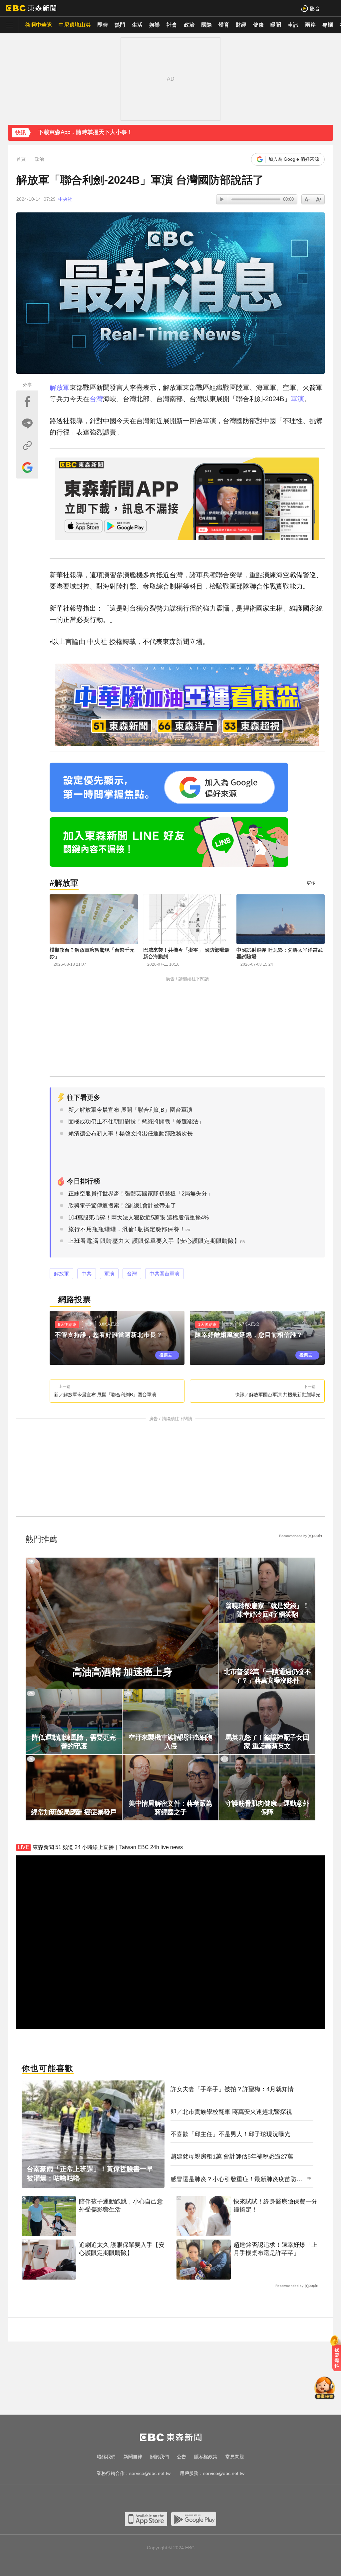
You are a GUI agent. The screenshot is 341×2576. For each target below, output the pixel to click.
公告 (181, 2457)
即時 (103, 25)
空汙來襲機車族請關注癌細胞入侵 (170, 1742)
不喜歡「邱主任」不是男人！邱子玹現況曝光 (230, 2134)
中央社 (65, 199)
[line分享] (27, 423)
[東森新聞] (31, 8)
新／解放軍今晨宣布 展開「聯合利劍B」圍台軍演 (130, 1110)
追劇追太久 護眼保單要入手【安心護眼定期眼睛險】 (122, 2249)
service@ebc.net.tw (150, 2473)
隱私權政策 (206, 2457)
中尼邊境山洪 (75, 25)
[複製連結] (27, 446)
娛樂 (155, 25)
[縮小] (319, 199)
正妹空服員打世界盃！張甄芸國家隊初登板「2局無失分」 (141, 1194)
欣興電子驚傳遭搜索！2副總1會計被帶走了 (122, 1206)
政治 (189, 25)
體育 (224, 25)
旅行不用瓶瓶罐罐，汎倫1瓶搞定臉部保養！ (127, 1229)
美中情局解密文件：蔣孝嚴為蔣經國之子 (170, 1808)
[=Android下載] (194, 2519)
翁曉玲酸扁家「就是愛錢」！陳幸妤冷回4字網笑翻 (267, 1610)
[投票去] (117, 1338)
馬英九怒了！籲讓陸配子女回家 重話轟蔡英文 (267, 1742)
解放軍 (60, 387)
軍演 (297, 399)
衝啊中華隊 (39, 25)
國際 (206, 25)
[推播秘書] (325, 2389)
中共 (87, 1274)
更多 (311, 883)
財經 (241, 25)
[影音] (310, 8)
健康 (258, 25)
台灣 (96, 399)
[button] (325, 137)
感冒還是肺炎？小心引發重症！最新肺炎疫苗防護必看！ (236, 2180)
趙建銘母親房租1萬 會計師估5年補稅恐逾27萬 (232, 2157)
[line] (177, 2499)
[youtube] (151, 2499)
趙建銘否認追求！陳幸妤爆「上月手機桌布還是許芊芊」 (275, 2249)
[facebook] (137, 2499)
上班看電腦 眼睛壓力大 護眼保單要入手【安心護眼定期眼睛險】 (154, 1241)
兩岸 (310, 25)
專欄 (328, 25)
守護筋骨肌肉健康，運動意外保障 (267, 1808)
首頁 (21, 159)
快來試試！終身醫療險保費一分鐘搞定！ (275, 2205)
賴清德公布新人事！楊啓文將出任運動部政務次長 (131, 1134)
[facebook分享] (27, 401)
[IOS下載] (146, 2519)
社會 (172, 25)
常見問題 (235, 2457)
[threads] (190, 2499)
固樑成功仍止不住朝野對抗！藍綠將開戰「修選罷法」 (136, 1122)
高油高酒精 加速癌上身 (122, 1672)
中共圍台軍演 (165, 1274)
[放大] (307, 199)
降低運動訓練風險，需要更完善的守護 (74, 1742)
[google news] (204, 2499)
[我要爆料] (337, 2356)
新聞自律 (133, 2457)
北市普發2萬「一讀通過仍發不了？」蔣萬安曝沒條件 (267, 1676)
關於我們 (160, 2457)
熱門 (120, 25)
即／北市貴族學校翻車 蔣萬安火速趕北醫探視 (231, 2112)
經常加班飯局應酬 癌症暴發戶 (74, 1812)
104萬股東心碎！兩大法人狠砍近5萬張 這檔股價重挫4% (139, 1218)
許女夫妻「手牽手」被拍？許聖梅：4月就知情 (232, 2089)
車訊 (293, 25)
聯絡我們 (106, 2457)
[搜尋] (332, 8)
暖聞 (276, 25)
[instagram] (164, 2499)
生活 (137, 25)
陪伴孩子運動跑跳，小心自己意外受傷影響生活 (121, 2205)
